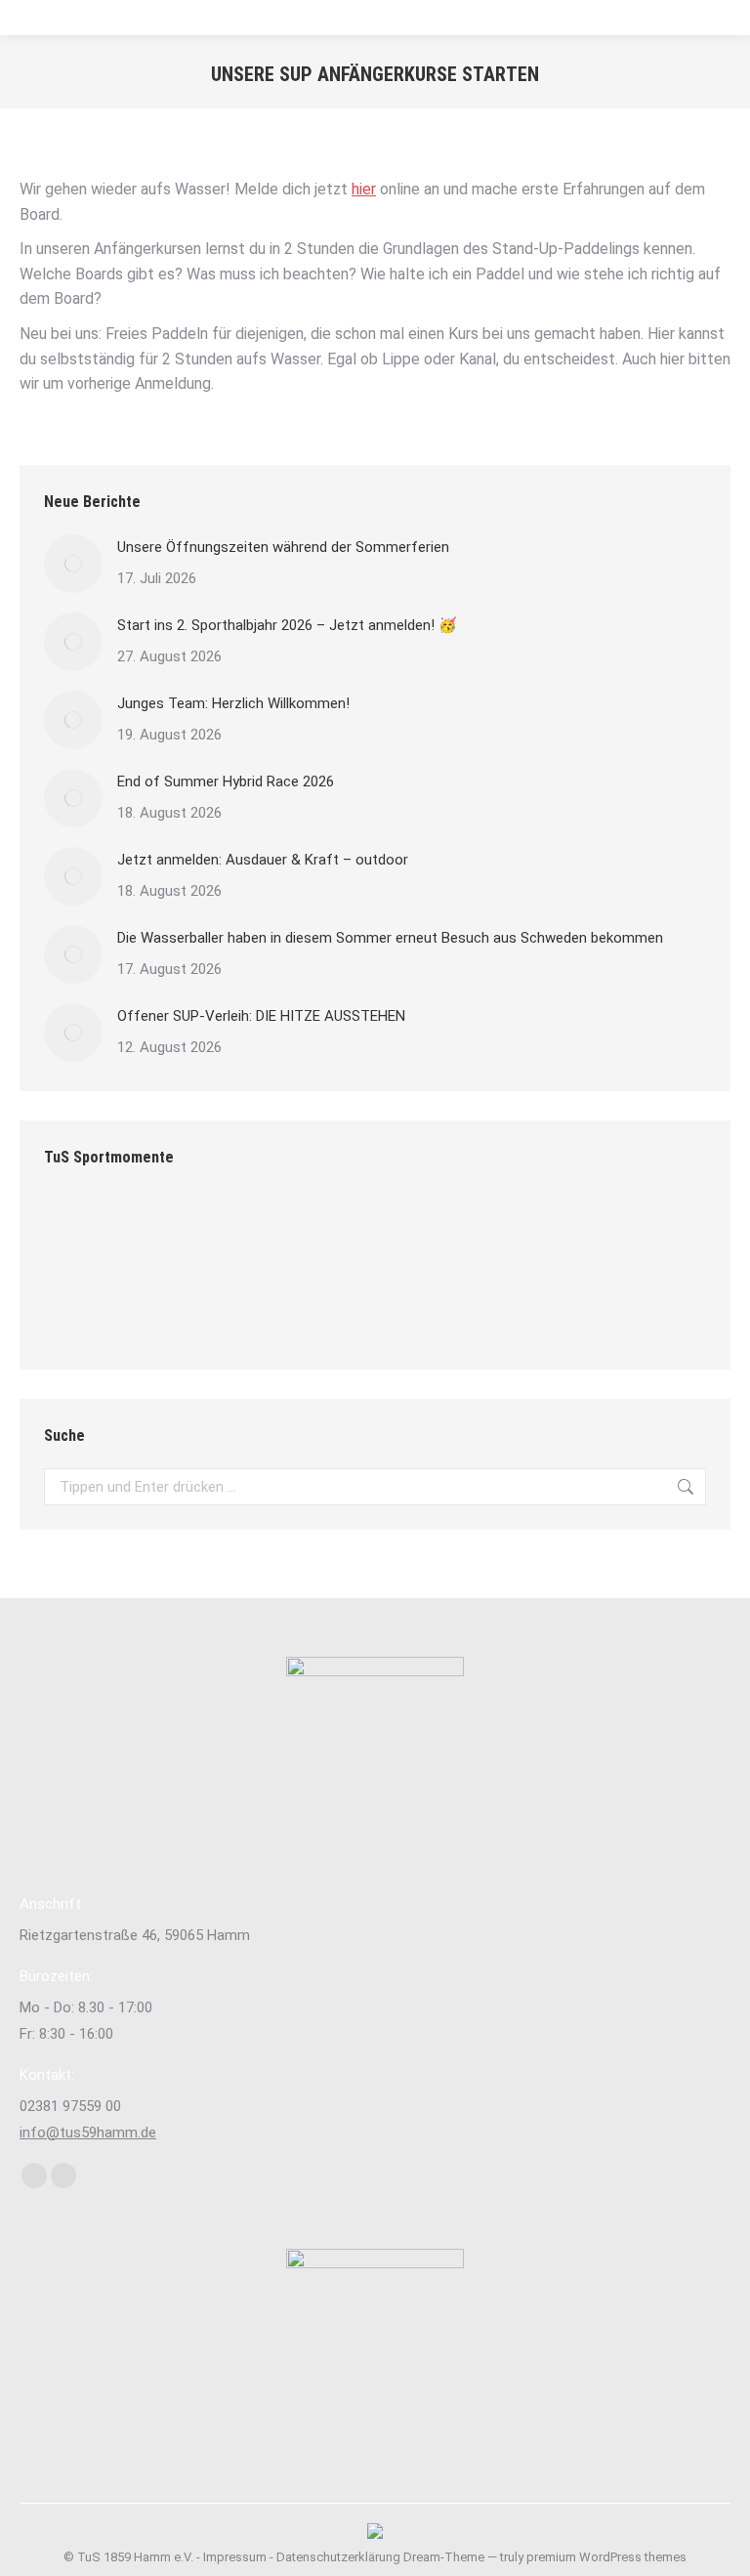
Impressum (235, 2557)
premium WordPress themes (606, 2557)
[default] (307, 1232)
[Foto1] (232, 1308)
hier (364, 189)
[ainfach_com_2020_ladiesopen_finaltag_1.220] (232, 1232)
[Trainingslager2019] (157, 1232)
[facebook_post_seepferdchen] (608, 1232)
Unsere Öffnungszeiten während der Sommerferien (283, 547)
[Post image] (73, 564)
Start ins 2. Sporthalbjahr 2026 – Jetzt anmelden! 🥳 (287, 625)
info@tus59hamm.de (88, 2133)
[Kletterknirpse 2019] (382, 1232)
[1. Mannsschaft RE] (307, 1308)
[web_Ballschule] (458, 1232)
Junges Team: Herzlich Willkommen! (233, 703)
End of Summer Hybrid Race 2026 (226, 781)
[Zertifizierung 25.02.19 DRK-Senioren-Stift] (533, 1232)
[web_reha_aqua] (82, 1308)
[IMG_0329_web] (157, 1308)
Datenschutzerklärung (338, 2557)
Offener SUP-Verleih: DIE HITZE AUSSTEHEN (261, 1016)
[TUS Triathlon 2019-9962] (82, 1232)
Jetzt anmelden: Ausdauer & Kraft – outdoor (263, 860)
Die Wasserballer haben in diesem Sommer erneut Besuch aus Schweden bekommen (390, 938)
